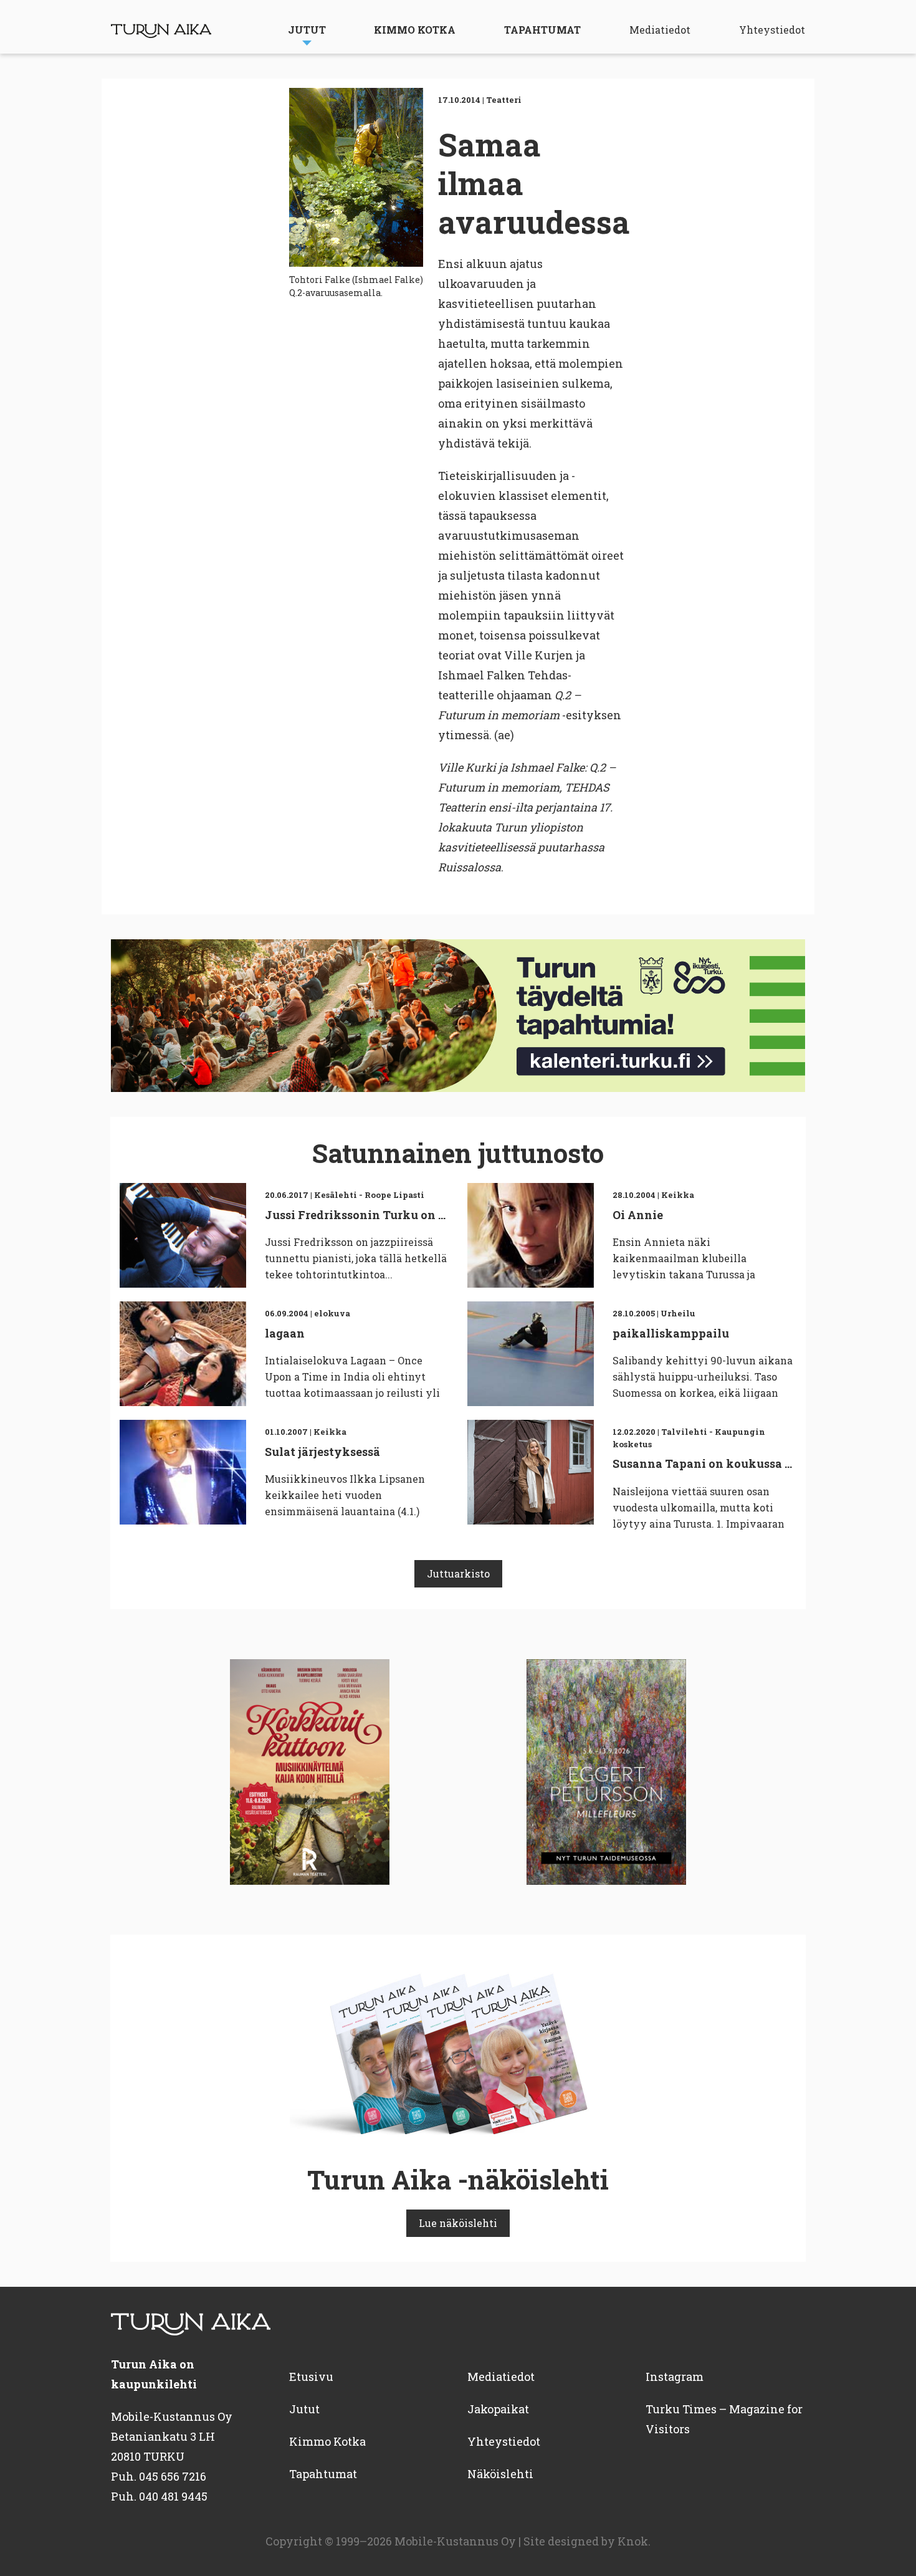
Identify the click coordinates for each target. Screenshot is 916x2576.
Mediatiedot (660, 30)
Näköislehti (500, 2474)
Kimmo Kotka (415, 30)
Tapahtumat (542, 30)
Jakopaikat (498, 2409)
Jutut (307, 30)
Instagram (675, 2377)
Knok (633, 2541)
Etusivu (311, 2377)
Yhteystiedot (772, 30)
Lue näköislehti (458, 2223)
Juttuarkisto (458, 1573)
